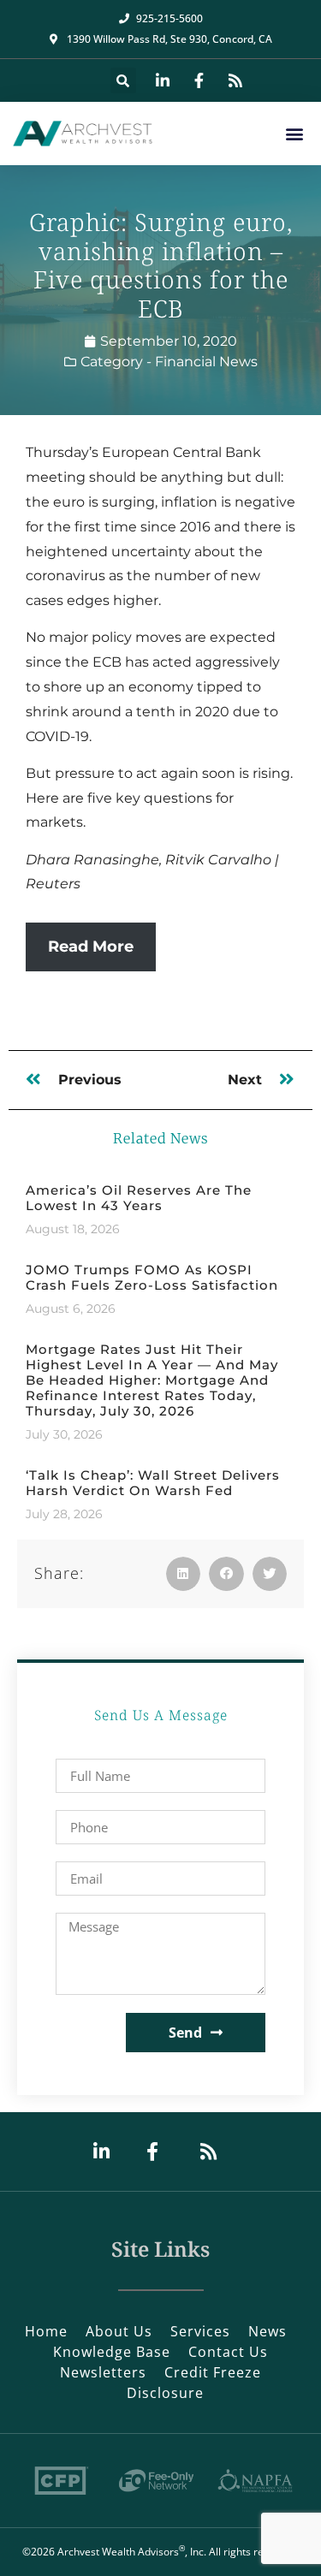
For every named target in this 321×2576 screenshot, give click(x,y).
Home (46, 2331)
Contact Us (228, 2352)
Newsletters (103, 2372)
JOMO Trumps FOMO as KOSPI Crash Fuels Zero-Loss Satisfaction (152, 1277)
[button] (123, 80)
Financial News (206, 362)
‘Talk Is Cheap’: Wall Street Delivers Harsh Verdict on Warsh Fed (153, 1483)
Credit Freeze (213, 2372)
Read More (91, 947)
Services (200, 2331)
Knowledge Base (112, 2352)
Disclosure (165, 2393)
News (267, 2331)
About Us (119, 2331)
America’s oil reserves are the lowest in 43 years (139, 1198)
